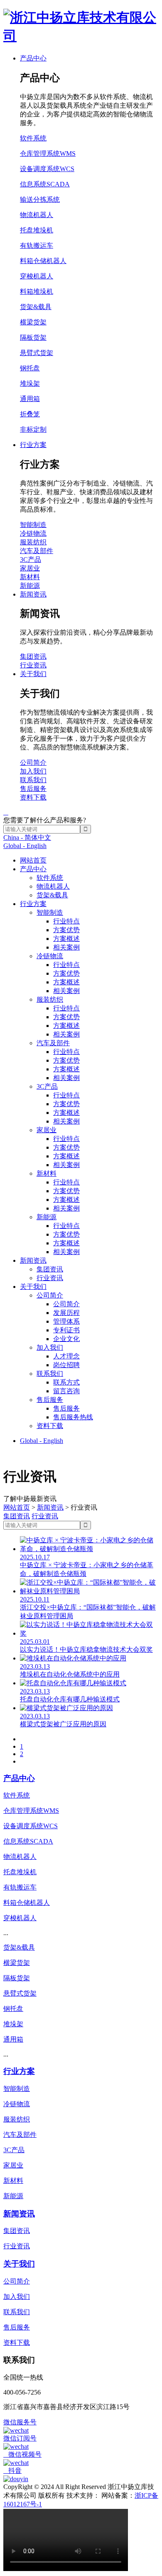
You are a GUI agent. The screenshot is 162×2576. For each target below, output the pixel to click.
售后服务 (50, 1400)
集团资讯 (50, 1269)
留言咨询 (66, 1391)
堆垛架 (30, 383)
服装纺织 (50, 999)
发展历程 (66, 1313)
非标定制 (33, 429)
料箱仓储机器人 (43, 261)
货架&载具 (52, 895)
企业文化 (66, 1339)
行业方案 (33, 904)
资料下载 (50, 1426)
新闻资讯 (33, 1260)
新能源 (47, 1217)
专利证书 (66, 1330)
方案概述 (66, 939)
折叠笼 (30, 414)
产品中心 (33, 869)
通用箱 (30, 399)
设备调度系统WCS (47, 169)
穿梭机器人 (37, 276)
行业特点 (66, 921)
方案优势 (66, 930)
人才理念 (66, 1356)
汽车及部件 (53, 1043)
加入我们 (50, 1347)
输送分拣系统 (40, 199)
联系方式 (66, 1382)
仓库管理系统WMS (48, 153)
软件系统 (50, 878)
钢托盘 (30, 368)
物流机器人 (53, 886)
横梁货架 (33, 322)
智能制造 (50, 912)
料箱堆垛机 (37, 291)
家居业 (47, 1130)
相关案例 (66, 947)
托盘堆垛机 (37, 230)
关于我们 (33, 1287)
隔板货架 (33, 337)
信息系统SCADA (45, 184)
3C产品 (47, 1086)
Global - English (25, 846)
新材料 (47, 1173)
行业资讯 (50, 1278)
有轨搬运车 (37, 245)
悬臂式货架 (37, 353)
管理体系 (66, 1321)
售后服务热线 (73, 1417)
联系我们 (50, 1374)
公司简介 (50, 1295)
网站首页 (33, 860)
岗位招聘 (66, 1365)
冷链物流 (50, 956)
